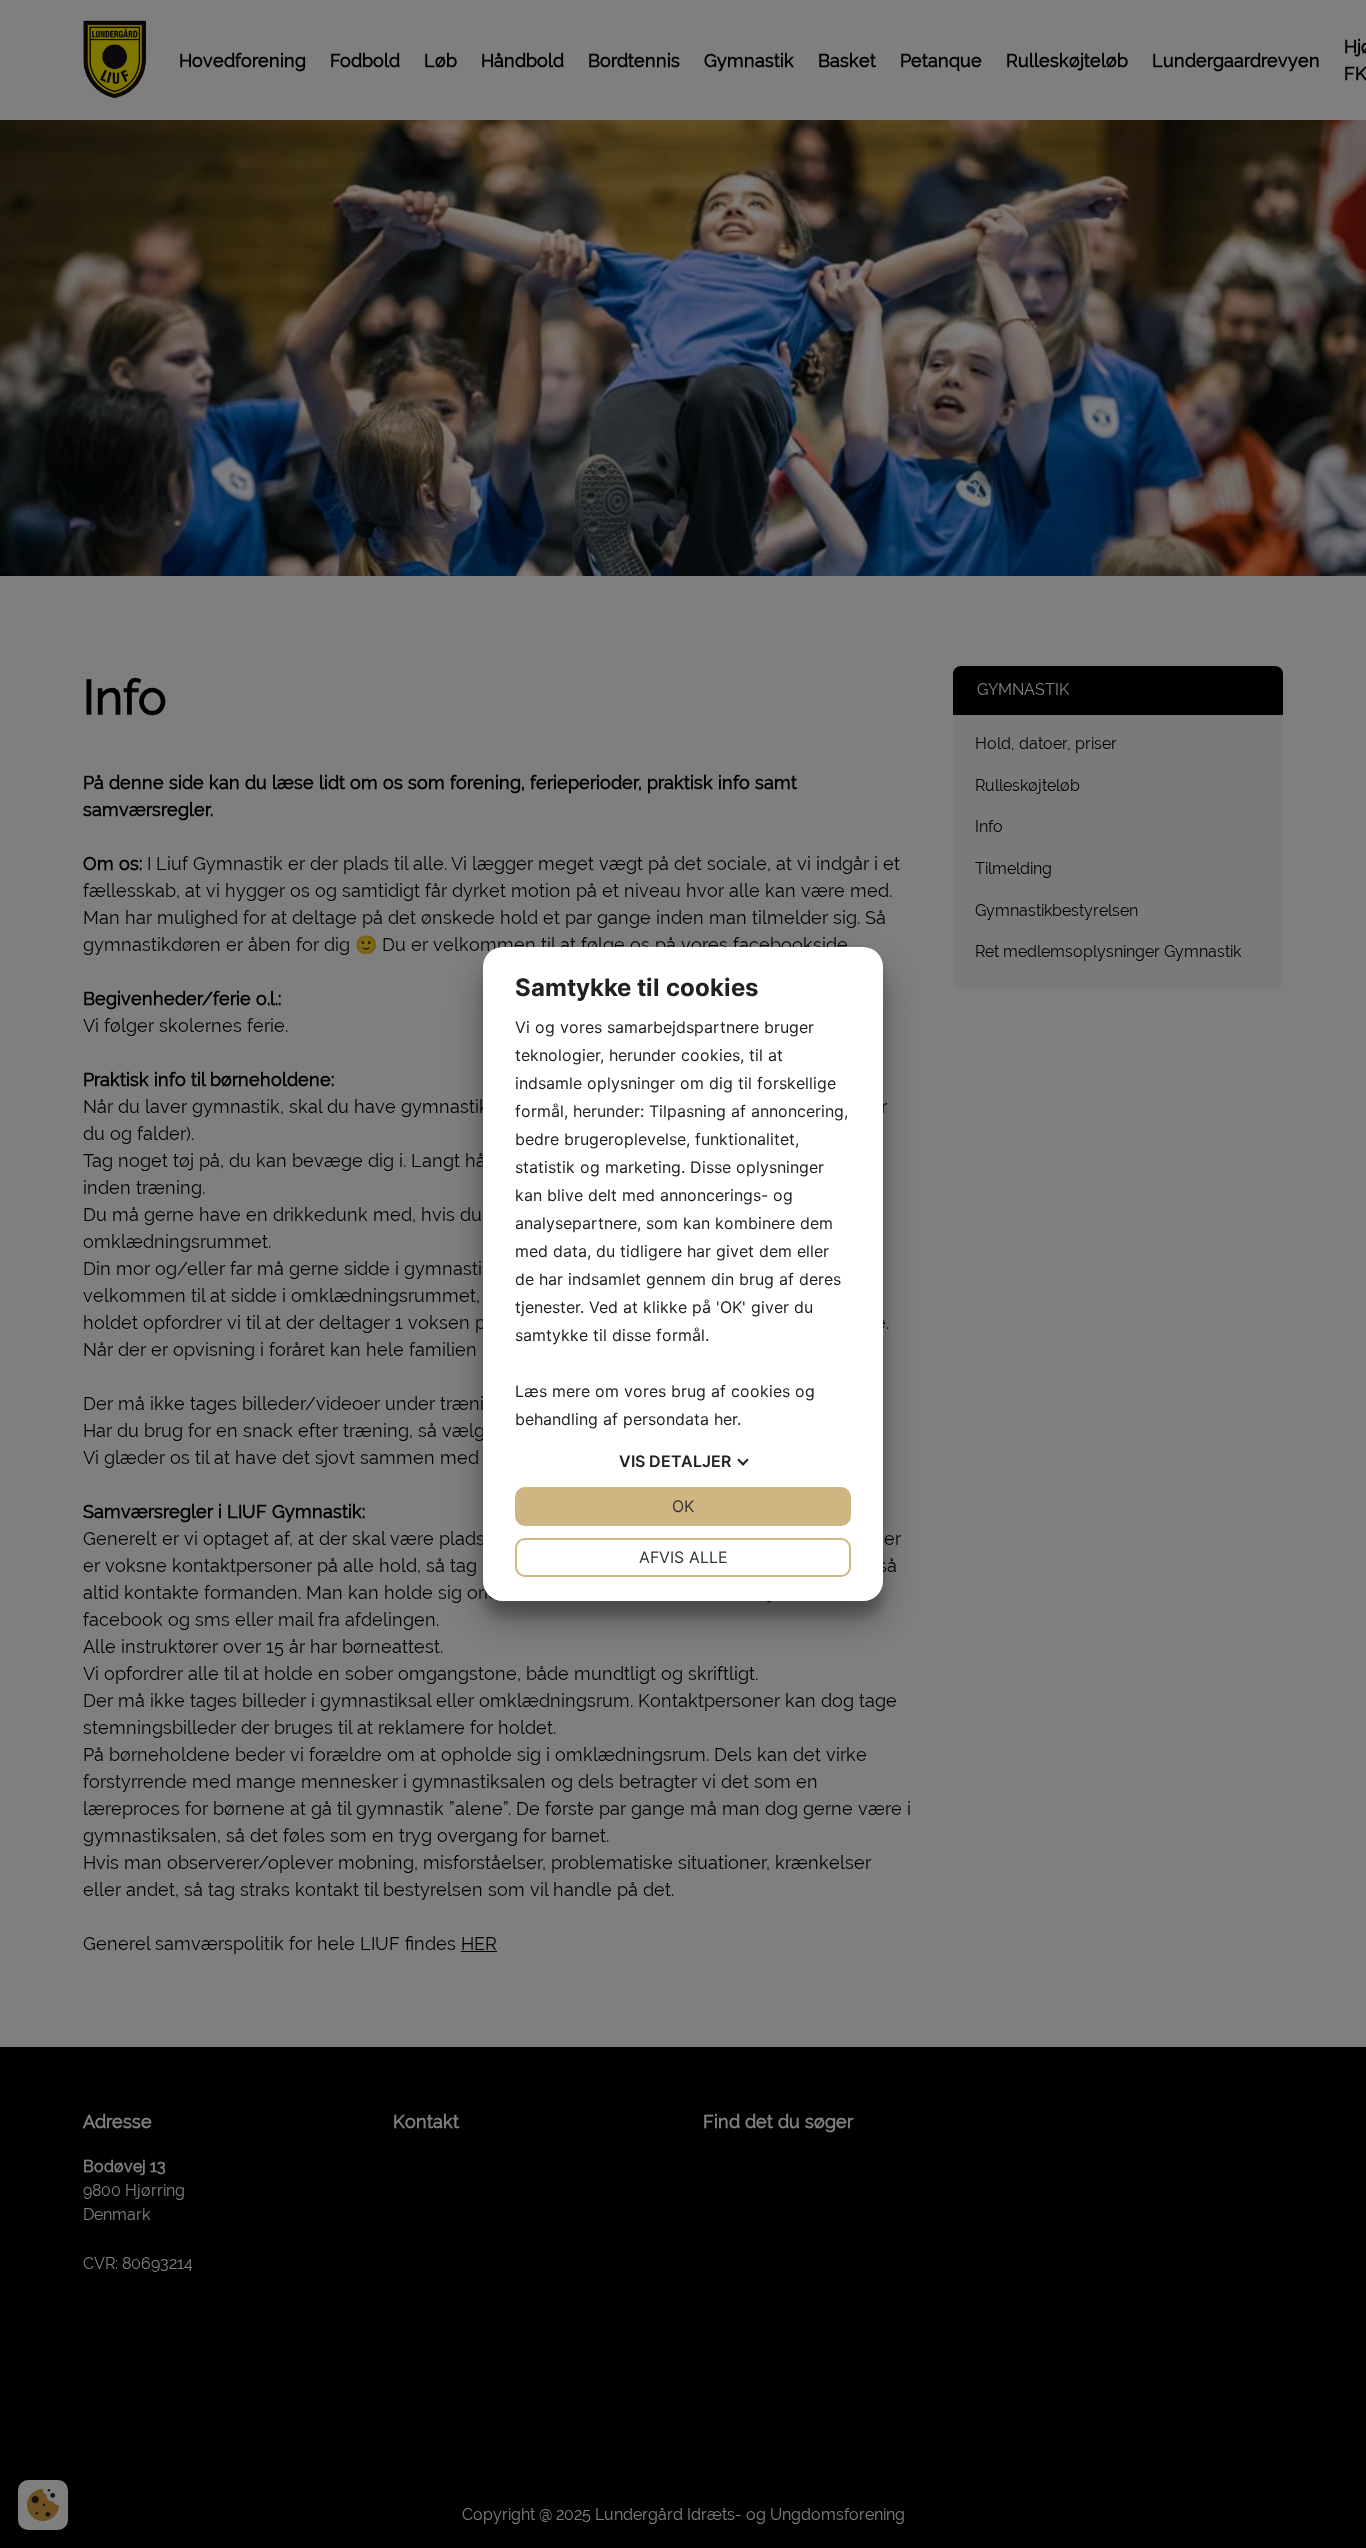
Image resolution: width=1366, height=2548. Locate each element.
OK (683, 1506)
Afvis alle (683, 1557)
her (725, 1419)
